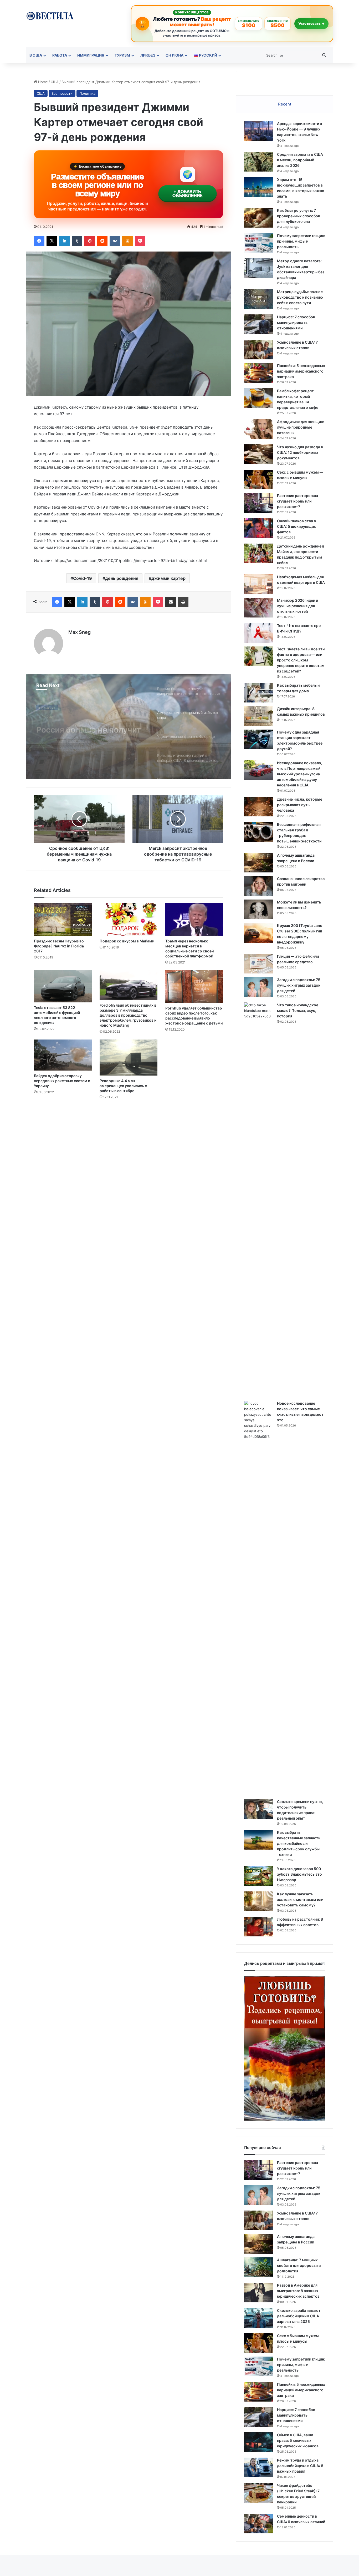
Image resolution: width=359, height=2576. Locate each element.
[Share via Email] (171, 602)
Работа (60, 55)
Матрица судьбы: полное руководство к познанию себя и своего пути (300, 297)
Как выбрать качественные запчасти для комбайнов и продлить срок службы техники (299, 1843)
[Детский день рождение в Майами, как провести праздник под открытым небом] (259, 553)
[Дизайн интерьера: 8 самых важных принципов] (259, 716)
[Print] (183, 602)
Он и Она (175, 55)
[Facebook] (39, 241)
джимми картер (168, 578)
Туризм (122, 55)
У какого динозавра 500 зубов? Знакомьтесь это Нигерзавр (299, 1874)
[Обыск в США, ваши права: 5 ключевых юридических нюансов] (259, 2442)
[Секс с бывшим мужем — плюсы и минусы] (259, 479)
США (55, 82)
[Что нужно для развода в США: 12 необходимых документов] (259, 454)
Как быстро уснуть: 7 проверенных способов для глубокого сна (299, 216)
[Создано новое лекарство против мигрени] (259, 886)
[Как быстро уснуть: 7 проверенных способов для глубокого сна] (259, 218)
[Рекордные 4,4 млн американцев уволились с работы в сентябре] (129, 1058)
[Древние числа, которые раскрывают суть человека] (259, 807)
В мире (45, 708)
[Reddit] (102, 241)
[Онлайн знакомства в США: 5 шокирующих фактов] (259, 528)
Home (42, 82)
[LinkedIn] (64, 241)
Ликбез (148, 55)
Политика (87, 93)
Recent (285, 104)
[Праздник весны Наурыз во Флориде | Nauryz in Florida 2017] (63, 920)
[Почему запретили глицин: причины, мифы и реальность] (259, 243)
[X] (52, 241)
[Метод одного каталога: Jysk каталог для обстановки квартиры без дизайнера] (259, 268)
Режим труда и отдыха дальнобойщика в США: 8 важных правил (300, 2466)
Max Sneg (80, 632)
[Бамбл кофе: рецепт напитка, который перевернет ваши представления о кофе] (259, 398)
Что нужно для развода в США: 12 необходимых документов (300, 452)
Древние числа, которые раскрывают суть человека (300, 805)
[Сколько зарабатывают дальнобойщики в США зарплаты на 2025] (259, 2318)
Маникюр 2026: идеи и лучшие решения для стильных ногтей (298, 606)
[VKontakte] (115, 241)
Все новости (62, 93)
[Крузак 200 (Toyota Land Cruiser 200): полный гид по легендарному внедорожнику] (259, 933)
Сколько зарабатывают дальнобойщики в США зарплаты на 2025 (299, 2316)
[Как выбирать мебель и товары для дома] (259, 693)
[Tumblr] (77, 241)
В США (36, 55)
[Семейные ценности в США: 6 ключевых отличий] (259, 2524)
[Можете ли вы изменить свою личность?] (259, 909)
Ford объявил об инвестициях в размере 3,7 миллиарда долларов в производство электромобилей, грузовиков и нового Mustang (128, 1015)
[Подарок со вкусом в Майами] (129, 920)
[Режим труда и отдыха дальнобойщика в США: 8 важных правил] (259, 2467)
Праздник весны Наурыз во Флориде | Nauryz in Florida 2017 (59, 946)
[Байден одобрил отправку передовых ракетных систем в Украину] (63, 1055)
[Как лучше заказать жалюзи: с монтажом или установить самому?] (259, 1901)
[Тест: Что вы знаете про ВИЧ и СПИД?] (259, 633)
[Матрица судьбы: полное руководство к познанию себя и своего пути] (259, 299)
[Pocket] (140, 241)
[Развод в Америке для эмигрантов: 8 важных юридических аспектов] (259, 2293)
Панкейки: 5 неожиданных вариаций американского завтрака (301, 371)
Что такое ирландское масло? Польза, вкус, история (298, 1010)
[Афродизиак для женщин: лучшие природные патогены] (259, 429)
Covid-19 (83, 578)
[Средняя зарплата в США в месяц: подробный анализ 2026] (259, 162)
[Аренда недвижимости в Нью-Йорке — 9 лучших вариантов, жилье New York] (259, 131)
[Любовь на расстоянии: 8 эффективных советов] (259, 1927)
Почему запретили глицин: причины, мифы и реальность (301, 241)
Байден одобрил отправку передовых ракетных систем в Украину (62, 1081)
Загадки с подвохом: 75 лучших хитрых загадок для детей (299, 985)
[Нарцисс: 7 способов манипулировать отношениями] (259, 324)
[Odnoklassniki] (127, 241)
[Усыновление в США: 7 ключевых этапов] (259, 350)
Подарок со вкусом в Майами (127, 941)
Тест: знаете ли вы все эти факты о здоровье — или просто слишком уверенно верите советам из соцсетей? (301, 660)
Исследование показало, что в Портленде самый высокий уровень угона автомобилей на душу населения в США (300, 774)
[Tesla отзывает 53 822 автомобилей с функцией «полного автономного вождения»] (63, 986)
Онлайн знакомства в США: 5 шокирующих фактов (296, 526)
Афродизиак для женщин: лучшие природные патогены (301, 427)
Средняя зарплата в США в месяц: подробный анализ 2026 (300, 160)
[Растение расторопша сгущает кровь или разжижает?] (259, 503)
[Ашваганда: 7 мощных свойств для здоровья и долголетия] (259, 2267)
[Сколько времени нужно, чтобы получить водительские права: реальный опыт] (259, 1809)
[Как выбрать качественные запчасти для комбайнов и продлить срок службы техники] (259, 1840)
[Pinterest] (90, 241)
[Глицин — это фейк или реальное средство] (259, 964)
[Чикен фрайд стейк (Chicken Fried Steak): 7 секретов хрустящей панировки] (259, 2493)
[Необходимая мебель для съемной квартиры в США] (259, 584)
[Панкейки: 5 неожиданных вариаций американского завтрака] (259, 373)
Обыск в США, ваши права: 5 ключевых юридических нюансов (298, 2440)
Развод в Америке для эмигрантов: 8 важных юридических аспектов (298, 2291)
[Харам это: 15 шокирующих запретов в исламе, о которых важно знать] (259, 187)
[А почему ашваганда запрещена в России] (259, 863)
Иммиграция (91, 55)
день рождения (122, 578)
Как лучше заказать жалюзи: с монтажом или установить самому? (300, 1899)
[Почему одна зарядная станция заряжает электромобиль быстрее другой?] (259, 739)
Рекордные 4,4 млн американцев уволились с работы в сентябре (123, 1086)
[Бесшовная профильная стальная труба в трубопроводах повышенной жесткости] (259, 832)
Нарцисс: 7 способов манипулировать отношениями (296, 322)
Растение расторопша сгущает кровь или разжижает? (298, 501)
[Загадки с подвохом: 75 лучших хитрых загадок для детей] (259, 987)
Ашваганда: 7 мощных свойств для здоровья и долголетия (299, 2265)
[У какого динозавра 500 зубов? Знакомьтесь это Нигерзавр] (259, 1876)
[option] (129, 727)
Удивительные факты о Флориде (82, 734)
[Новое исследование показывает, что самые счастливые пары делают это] (259, 1598)
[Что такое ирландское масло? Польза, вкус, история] (259, 1200)
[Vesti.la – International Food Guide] (50, 15)
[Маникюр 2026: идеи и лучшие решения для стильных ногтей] (259, 608)
